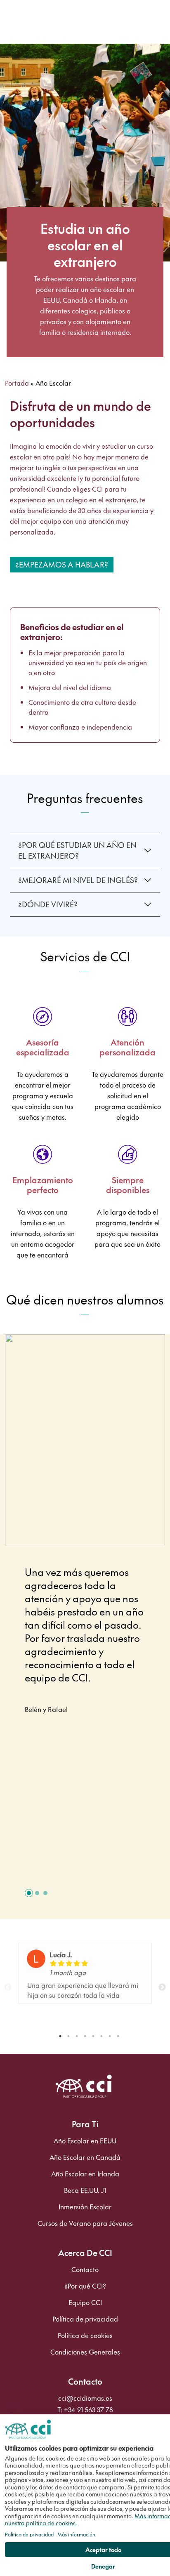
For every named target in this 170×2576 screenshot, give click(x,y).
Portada (17, 383)
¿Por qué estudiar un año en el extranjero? (77, 850)
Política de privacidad (85, 2319)
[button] (29, 1893)
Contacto (85, 2270)
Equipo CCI (85, 2303)
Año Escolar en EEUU (85, 2141)
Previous (8, 1987)
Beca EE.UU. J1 (85, 2190)
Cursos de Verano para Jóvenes (85, 2223)
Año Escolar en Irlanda (85, 2174)
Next (162, 1987)
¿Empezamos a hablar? (62, 564)
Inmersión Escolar (85, 2207)
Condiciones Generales (85, 2352)
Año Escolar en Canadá (85, 2157)
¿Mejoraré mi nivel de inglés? (78, 880)
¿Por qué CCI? (85, 2286)
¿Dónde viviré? (48, 904)
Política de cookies (85, 2336)
